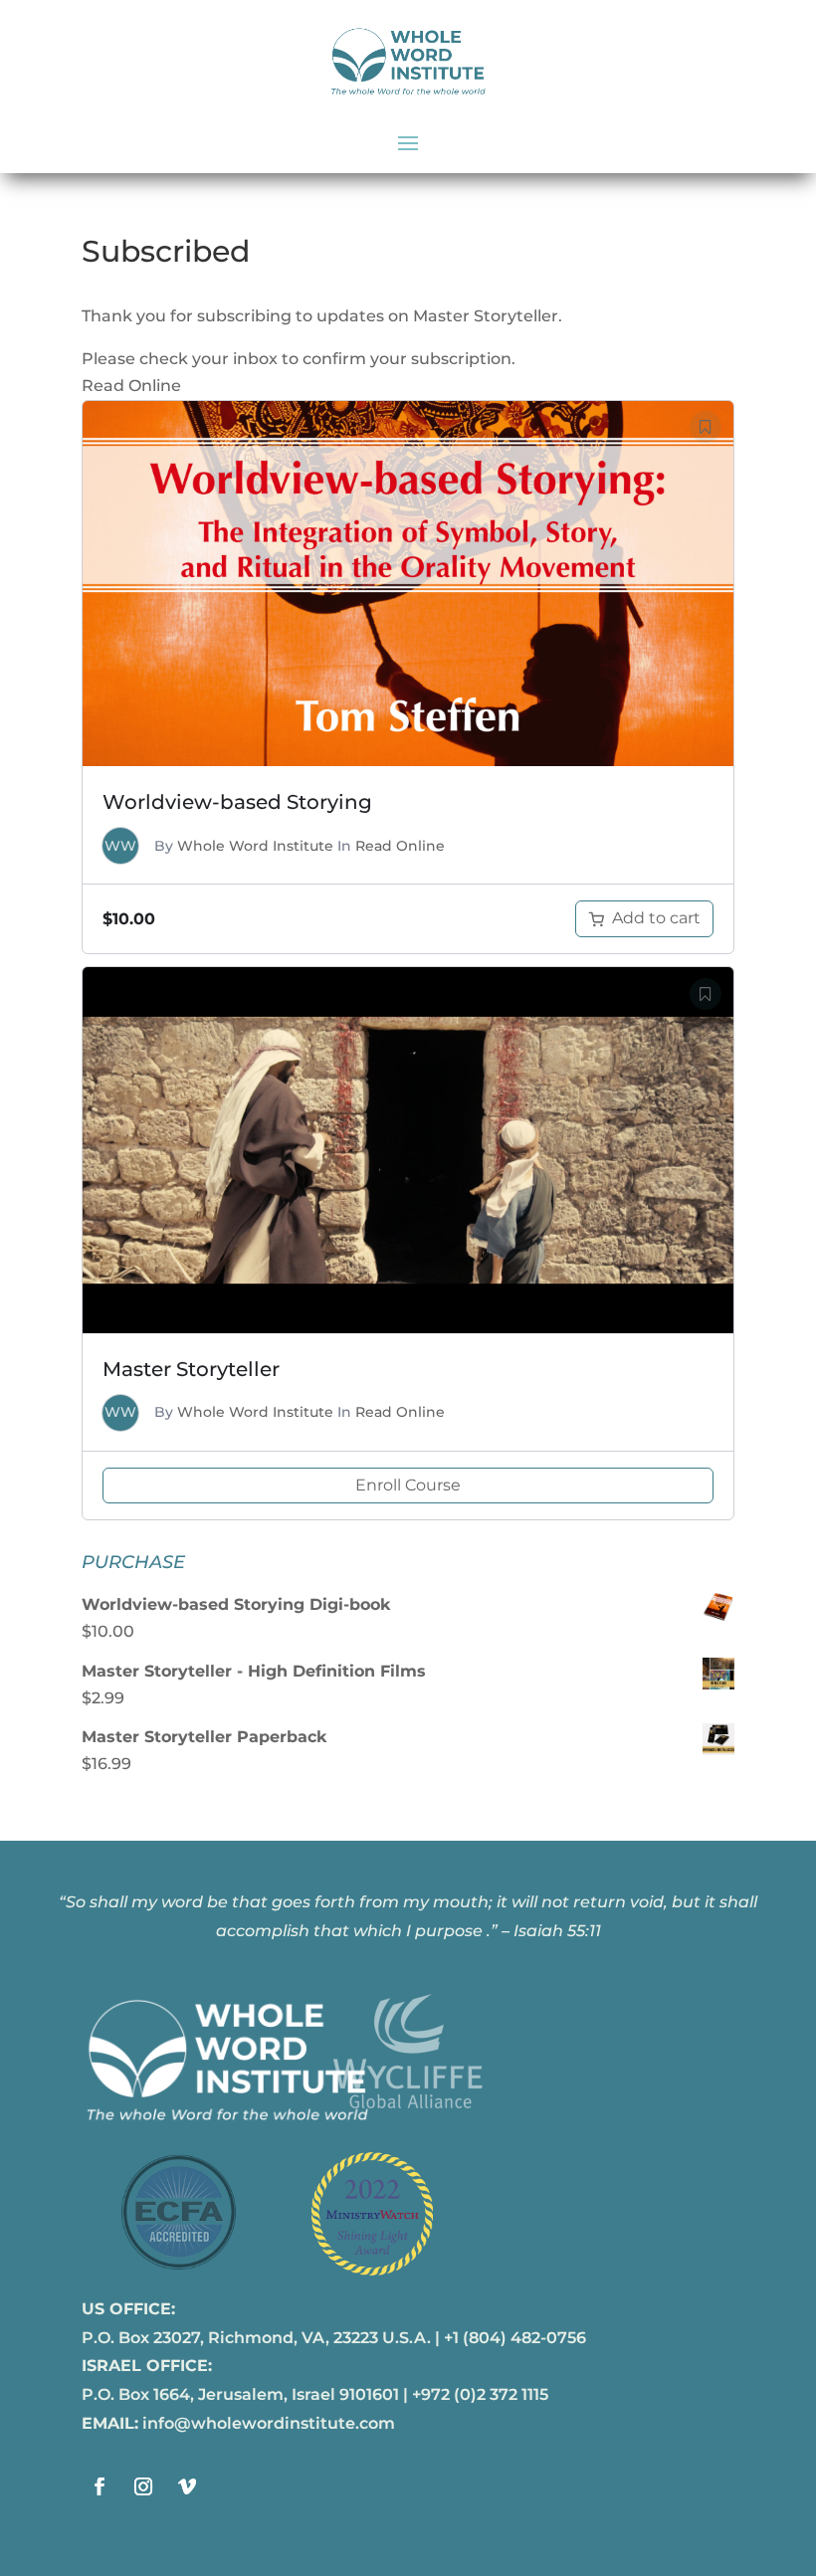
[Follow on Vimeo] (187, 2486)
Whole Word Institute (255, 846)
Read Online (400, 846)
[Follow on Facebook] (100, 2486)
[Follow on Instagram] (143, 2486)
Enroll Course (408, 1485)
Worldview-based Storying (237, 802)
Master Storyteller (191, 1369)
